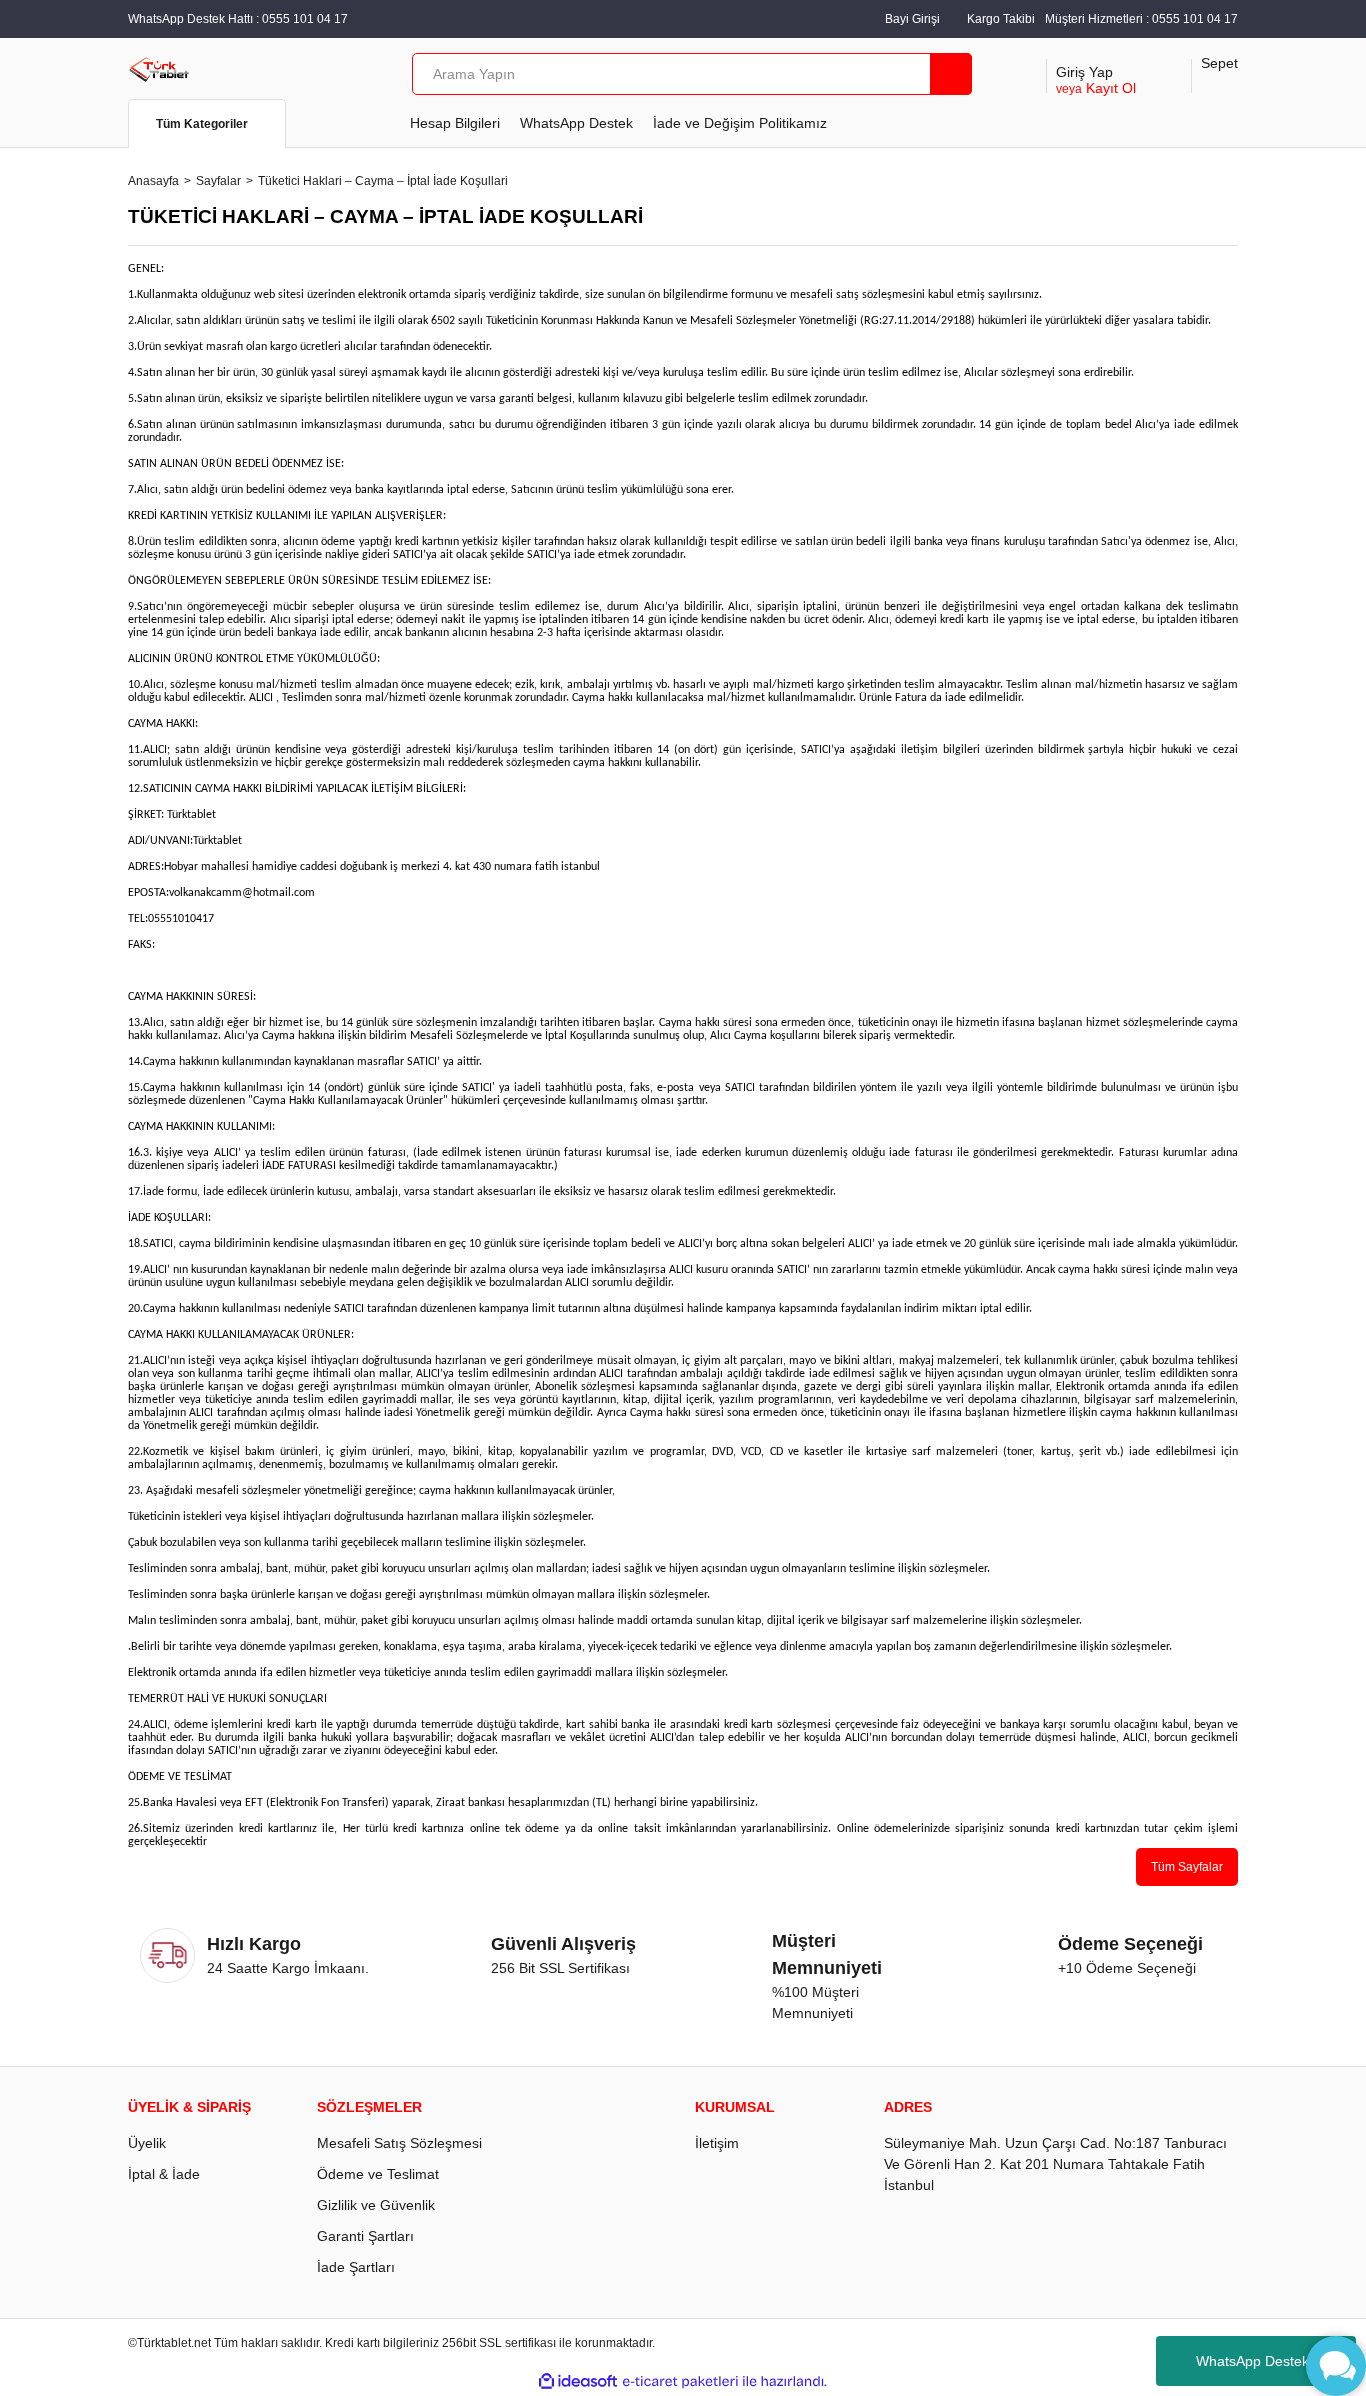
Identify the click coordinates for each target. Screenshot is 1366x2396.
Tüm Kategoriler (202, 124)
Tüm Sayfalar (1187, 1867)
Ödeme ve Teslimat (378, 2174)
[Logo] (159, 68)
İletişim (717, 2143)
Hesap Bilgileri (455, 123)
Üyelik (147, 2143)
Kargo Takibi (1001, 19)
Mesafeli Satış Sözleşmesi (399, 2143)
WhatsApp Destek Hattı (1269, 2361)
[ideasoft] (578, 2381)
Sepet (1219, 63)
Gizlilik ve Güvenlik (376, 2205)
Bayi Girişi (912, 19)
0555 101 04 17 (1195, 19)
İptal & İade (164, 2174)
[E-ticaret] (680, 2382)
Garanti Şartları (365, 2236)
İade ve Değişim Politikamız (740, 123)
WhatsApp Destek (576, 123)
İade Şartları (356, 2267)
